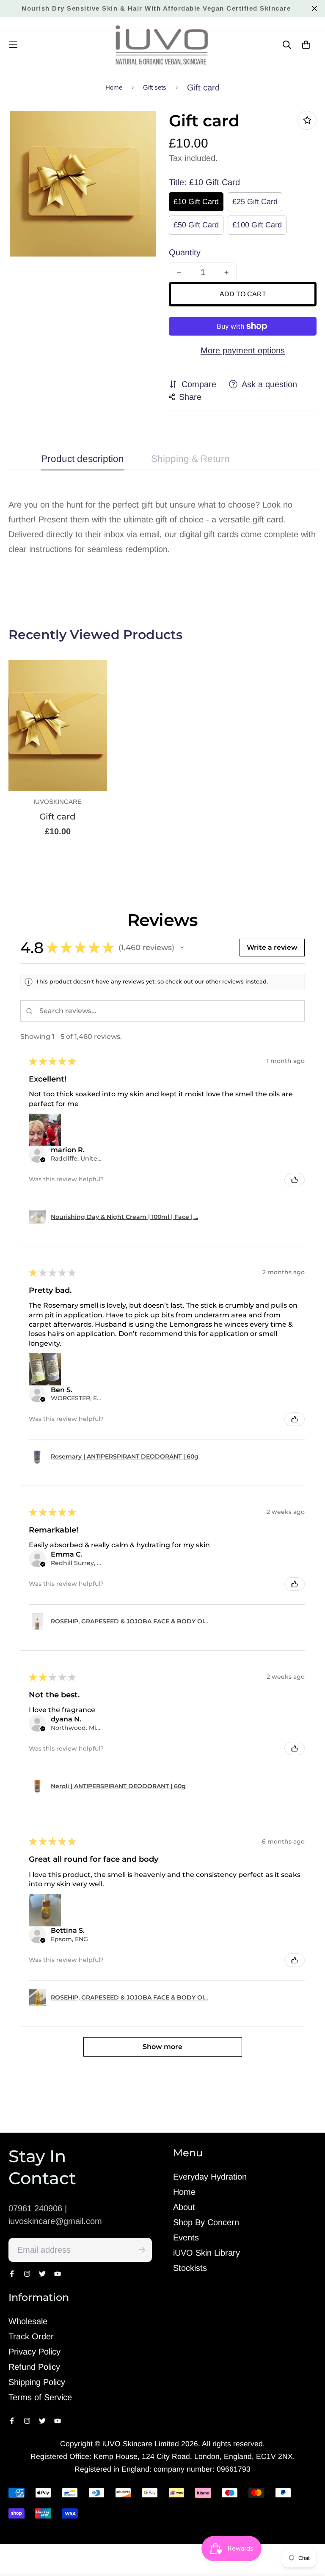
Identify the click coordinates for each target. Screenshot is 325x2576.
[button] (182, 948)
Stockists (190, 2268)
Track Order (31, 2336)
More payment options (243, 350)
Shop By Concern (206, 2222)
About (184, 2207)
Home (114, 87)
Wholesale (28, 2321)
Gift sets (155, 87)
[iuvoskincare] (162, 45)
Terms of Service (40, 2397)
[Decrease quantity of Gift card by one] (179, 273)
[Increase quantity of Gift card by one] (226, 273)
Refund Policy (34, 2367)
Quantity (185, 252)
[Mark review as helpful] (295, 1180)
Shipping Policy (37, 2382)
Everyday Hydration (210, 2177)
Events (186, 2237)
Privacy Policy (34, 2352)
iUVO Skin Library (207, 2253)
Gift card (58, 817)
